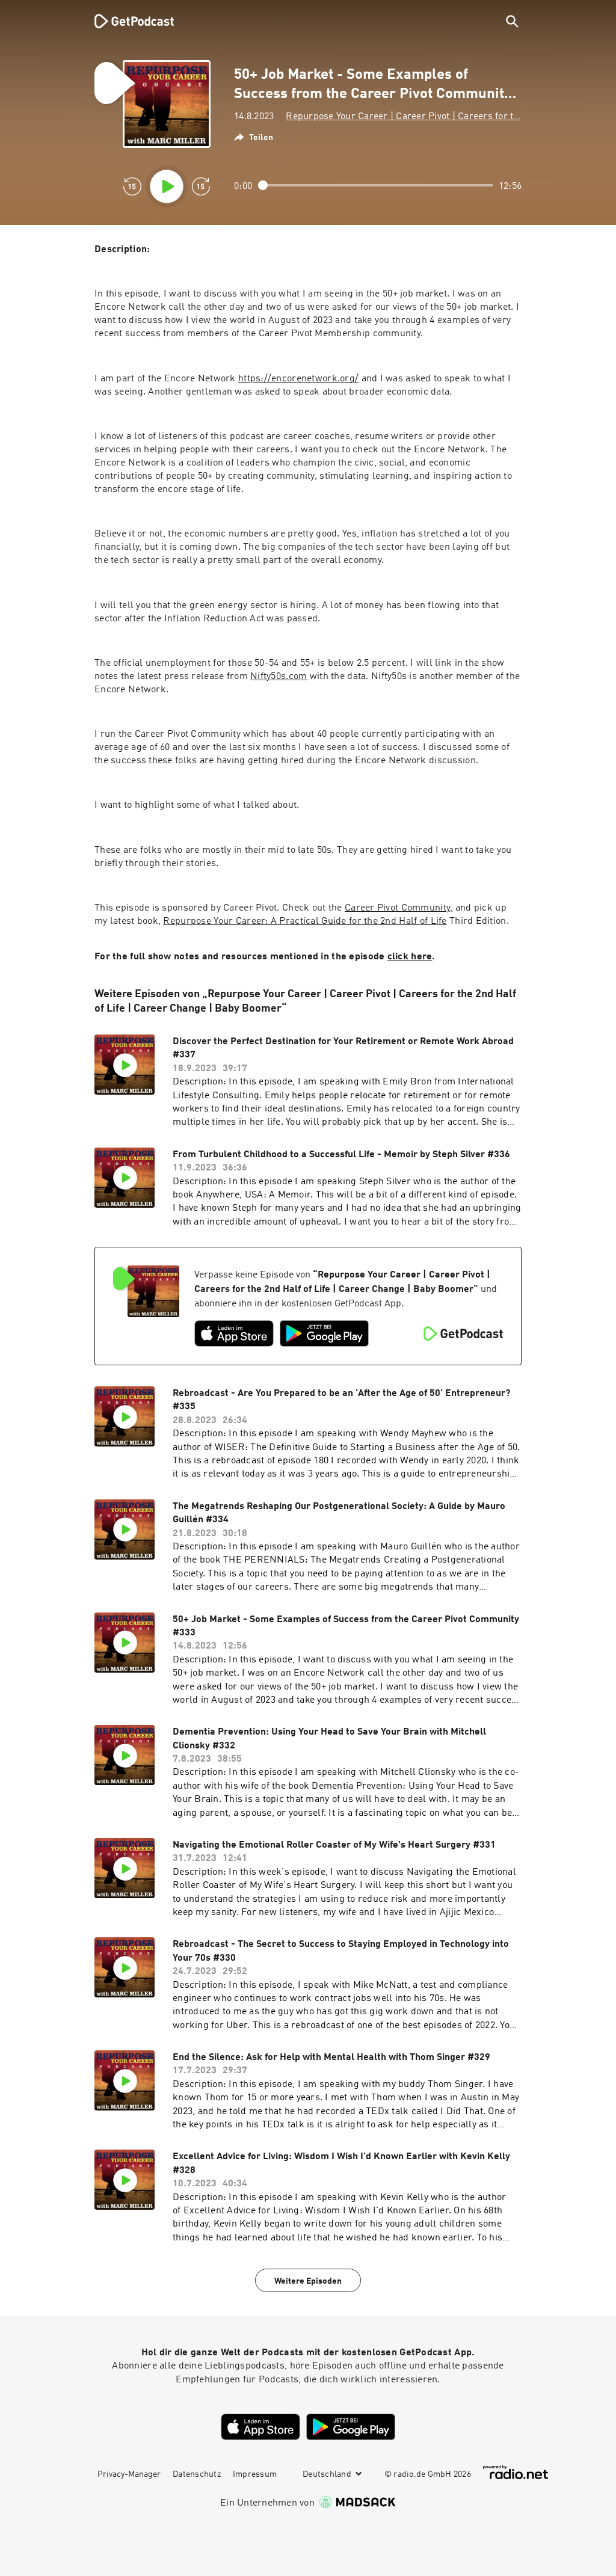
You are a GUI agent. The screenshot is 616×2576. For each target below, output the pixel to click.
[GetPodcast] (126, 21)
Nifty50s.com (279, 677)
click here (410, 957)
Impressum (255, 2474)
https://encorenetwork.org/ (298, 379)
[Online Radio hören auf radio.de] (516, 2472)
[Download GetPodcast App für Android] (324, 1333)
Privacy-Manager (129, 2474)
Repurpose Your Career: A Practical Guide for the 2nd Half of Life (305, 921)
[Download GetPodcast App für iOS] (234, 1333)
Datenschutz (197, 2474)
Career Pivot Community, (399, 908)
